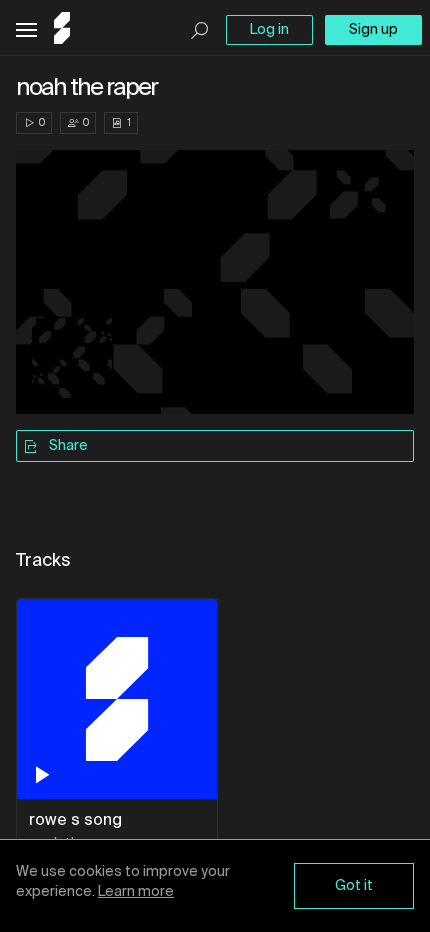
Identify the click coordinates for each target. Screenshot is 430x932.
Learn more (136, 892)
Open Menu (26, 30)
